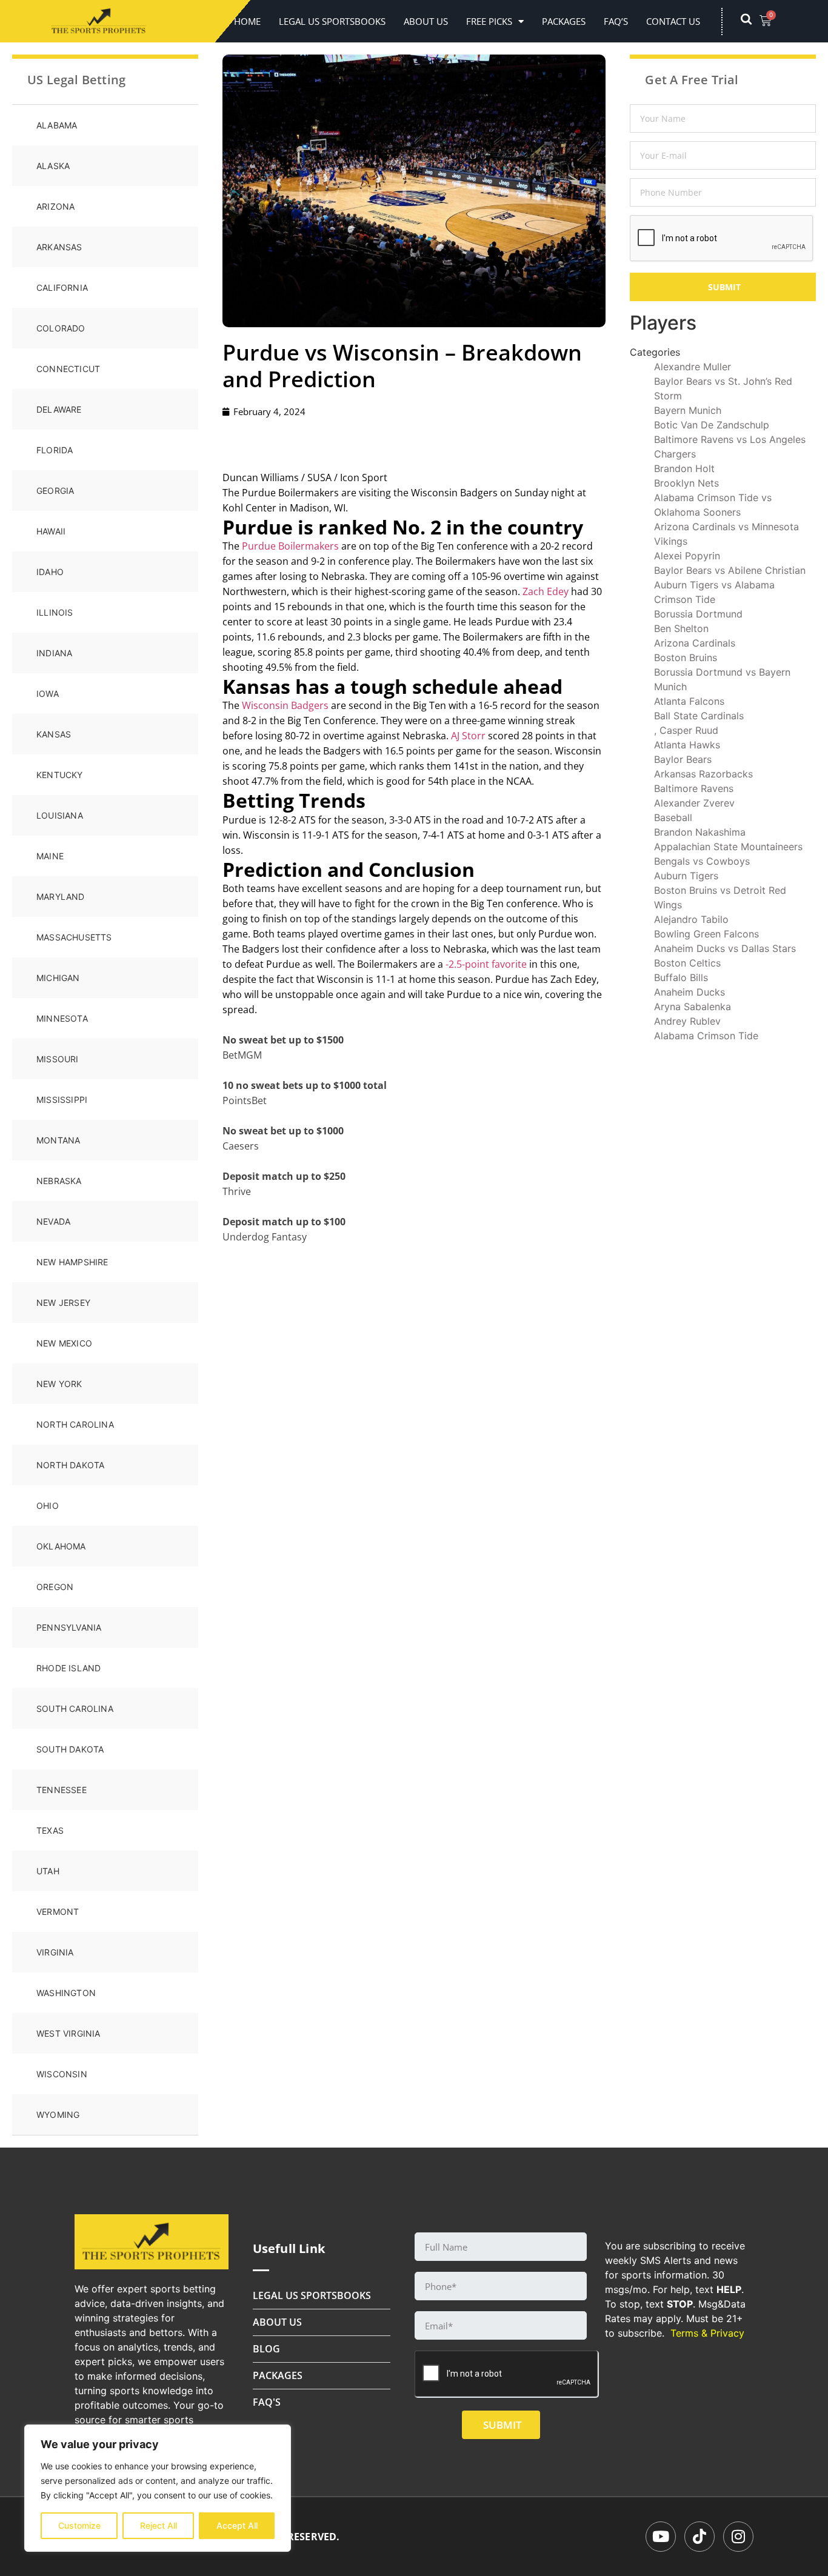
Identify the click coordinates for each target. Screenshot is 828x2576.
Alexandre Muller (693, 367)
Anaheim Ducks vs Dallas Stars (725, 948)
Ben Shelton (681, 628)
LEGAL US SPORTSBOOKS (332, 21)
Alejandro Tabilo (691, 919)
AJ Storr (468, 736)
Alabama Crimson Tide (706, 1036)
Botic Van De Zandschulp (712, 425)
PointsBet (245, 1100)
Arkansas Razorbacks (703, 774)
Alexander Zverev (694, 803)
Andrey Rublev (687, 1021)
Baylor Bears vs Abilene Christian (730, 570)
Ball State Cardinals (699, 716)
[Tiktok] (699, 2537)
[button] (752, 21)
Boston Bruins (686, 657)
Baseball (673, 817)
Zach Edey (546, 591)
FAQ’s (616, 21)
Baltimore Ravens (694, 788)
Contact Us (673, 21)
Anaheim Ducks (689, 992)
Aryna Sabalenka (693, 1007)
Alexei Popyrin (687, 556)
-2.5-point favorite (486, 964)
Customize (79, 2525)
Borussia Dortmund (698, 614)
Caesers (241, 1146)
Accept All (237, 2525)
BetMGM (242, 1055)
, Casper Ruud (686, 730)
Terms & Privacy (707, 2333)
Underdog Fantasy (265, 1237)
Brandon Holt (684, 468)
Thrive (237, 1191)
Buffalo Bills (681, 977)
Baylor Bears (683, 759)
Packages (564, 21)
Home (247, 21)
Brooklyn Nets (686, 483)
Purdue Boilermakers (290, 546)
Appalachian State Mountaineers (728, 847)
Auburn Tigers (686, 876)
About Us (426, 21)
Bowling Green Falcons (706, 934)
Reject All (159, 2525)
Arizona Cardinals (695, 643)
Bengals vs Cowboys (702, 861)
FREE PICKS (489, 21)
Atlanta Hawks (687, 745)
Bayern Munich (688, 410)
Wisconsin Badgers (285, 705)
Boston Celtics (687, 963)
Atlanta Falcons (689, 701)
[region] (158, 2488)
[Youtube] (661, 2537)
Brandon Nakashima (700, 832)
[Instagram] (738, 2537)
